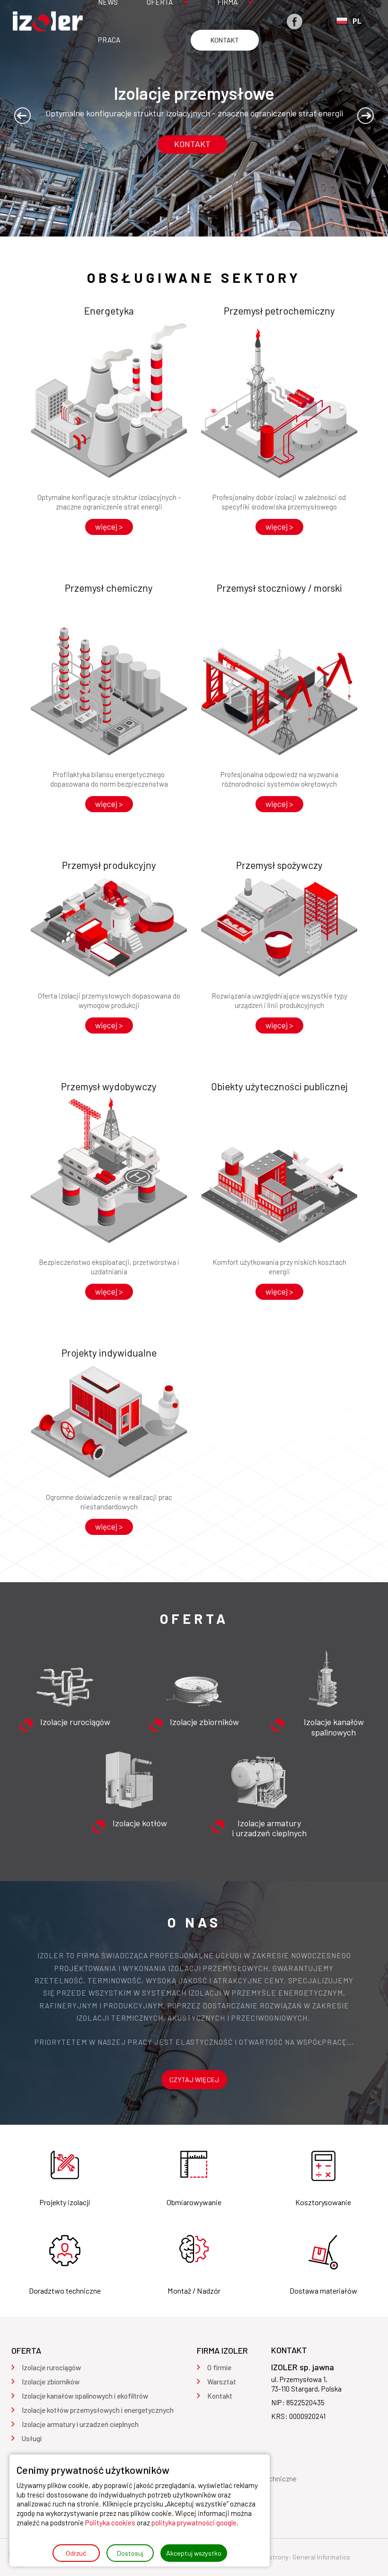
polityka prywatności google (194, 2523)
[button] (22, 116)
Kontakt (192, 144)
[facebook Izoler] (295, 22)
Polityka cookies (110, 2523)
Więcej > (109, 526)
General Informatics (321, 2557)
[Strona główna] (47, 21)
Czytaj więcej (194, 2080)
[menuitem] (109, 40)
